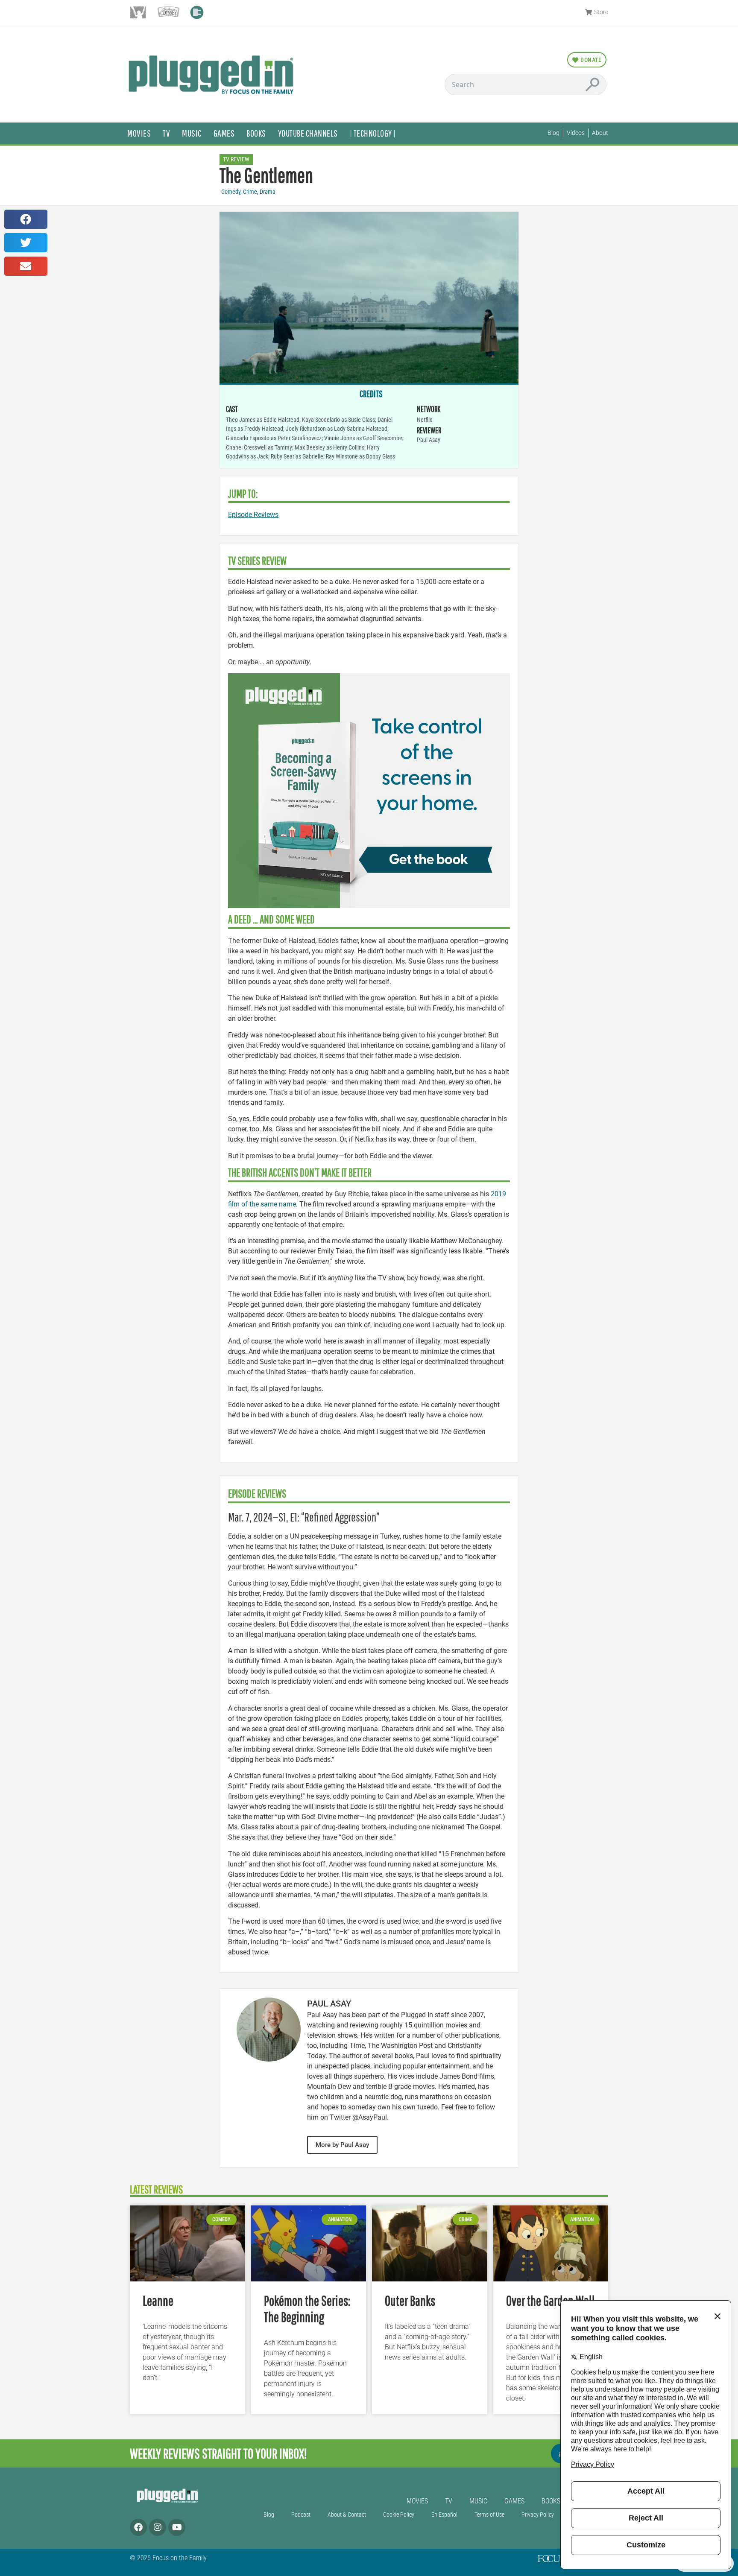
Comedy (231, 192)
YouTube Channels (308, 133)
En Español (444, 2515)
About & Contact (347, 2515)
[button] (26, 219)
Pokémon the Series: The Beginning (307, 2309)
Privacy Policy (538, 2515)
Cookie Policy (399, 2515)
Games (224, 133)
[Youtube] (177, 2527)
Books (256, 133)
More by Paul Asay (342, 2145)
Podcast (301, 2515)
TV (166, 133)
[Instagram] (158, 2527)
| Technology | (373, 133)
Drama (268, 192)
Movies (139, 133)
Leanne (158, 2300)
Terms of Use (489, 2515)
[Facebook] (138, 2527)
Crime (250, 192)
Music (192, 133)
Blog (269, 2515)
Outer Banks (410, 2300)
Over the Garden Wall (551, 2300)
